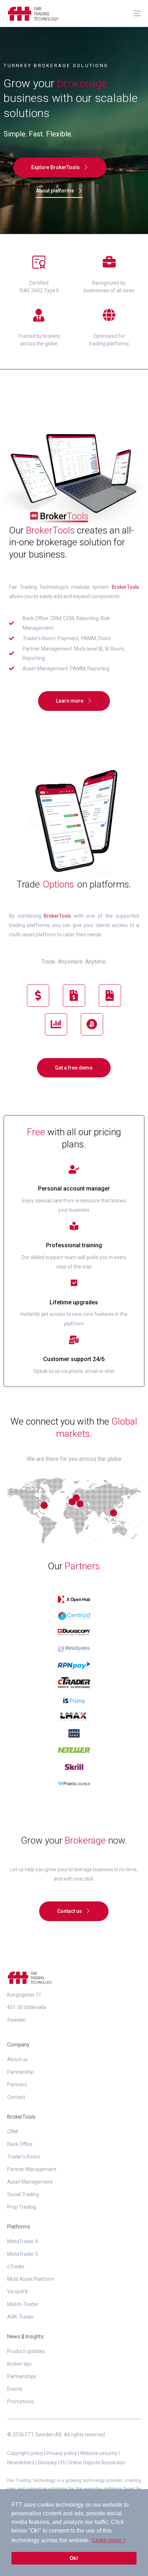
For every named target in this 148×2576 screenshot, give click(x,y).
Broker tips (19, 2364)
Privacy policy (62, 2453)
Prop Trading (22, 2207)
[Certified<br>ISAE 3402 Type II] (39, 262)
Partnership (20, 2072)
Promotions (20, 2402)
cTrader (16, 2267)
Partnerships (22, 2376)
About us (17, 2059)
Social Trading (23, 2194)
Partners (17, 2084)
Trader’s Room (24, 2157)
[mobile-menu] (134, 14)
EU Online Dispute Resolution (93, 2463)
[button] (74, 1068)
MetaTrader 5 (23, 2254)
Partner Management (32, 2169)
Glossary (47, 2463)
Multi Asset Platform (31, 2279)
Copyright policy (25, 2453)
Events (15, 2389)
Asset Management (30, 2182)
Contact (16, 2097)
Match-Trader (23, 2304)
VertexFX (18, 2292)
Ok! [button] (74, 2558)
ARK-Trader (20, 2317)
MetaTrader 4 (23, 2241)
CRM (13, 2132)
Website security (99, 2453)
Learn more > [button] (109, 2540)
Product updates (26, 2351)
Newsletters (21, 2463)
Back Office (20, 2144)
